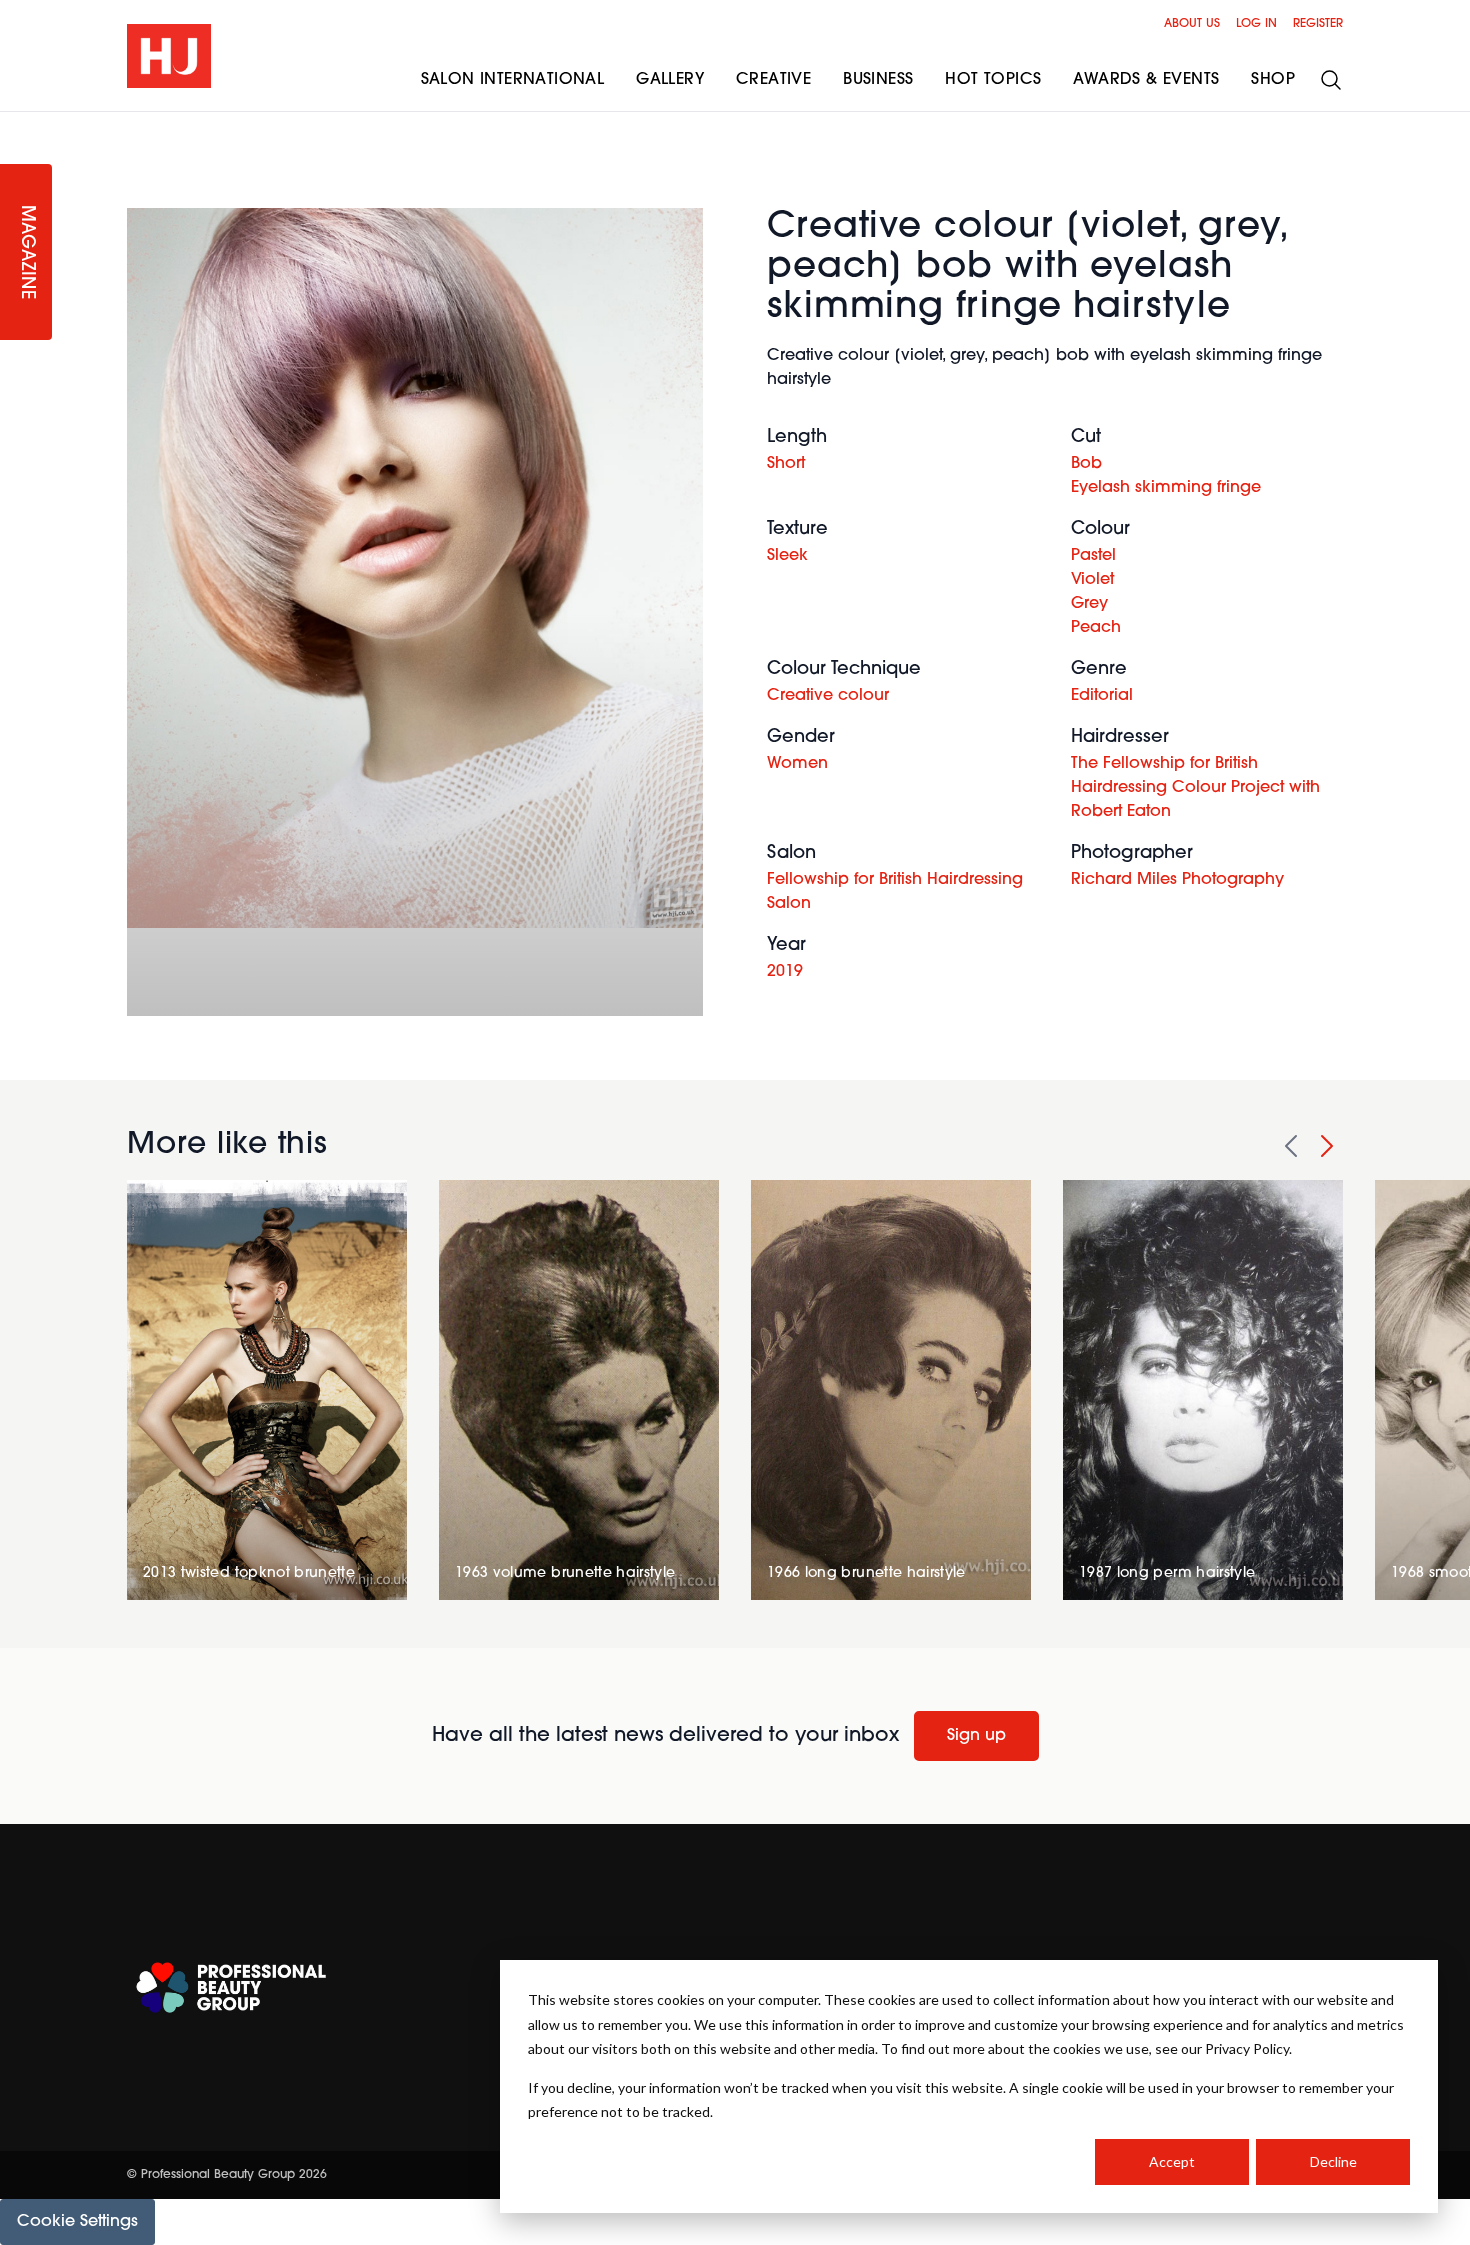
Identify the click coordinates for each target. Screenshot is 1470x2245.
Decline (1333, 2161)
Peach (1096, 628)
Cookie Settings (77, 2222)
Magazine (26, 252)
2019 (785, 972)
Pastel (1093, 556)
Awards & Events (1146, 80)
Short (786, 464)
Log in (1256, 24)
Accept (1172, 2161)
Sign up (976, 1736)
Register (1318, 24)
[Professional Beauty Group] (231, 1987)
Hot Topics (993, 80)
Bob (1086, 464)
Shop (1273, 80)
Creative (773, 80)
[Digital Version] (16, 124)
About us (1192, 24)
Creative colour (828, 696)
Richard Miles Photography (1177, 880)
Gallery (670, 80)
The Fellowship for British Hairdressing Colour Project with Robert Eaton (1195, 788)
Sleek (787, 556)
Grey (1089, 604)
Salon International (513, 80)
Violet (1092, 580)
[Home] (169, 56)
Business (878, 80)
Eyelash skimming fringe (1166, 488)
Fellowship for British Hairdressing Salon (895, 892)
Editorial (1102, 696)
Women (797, 764)
